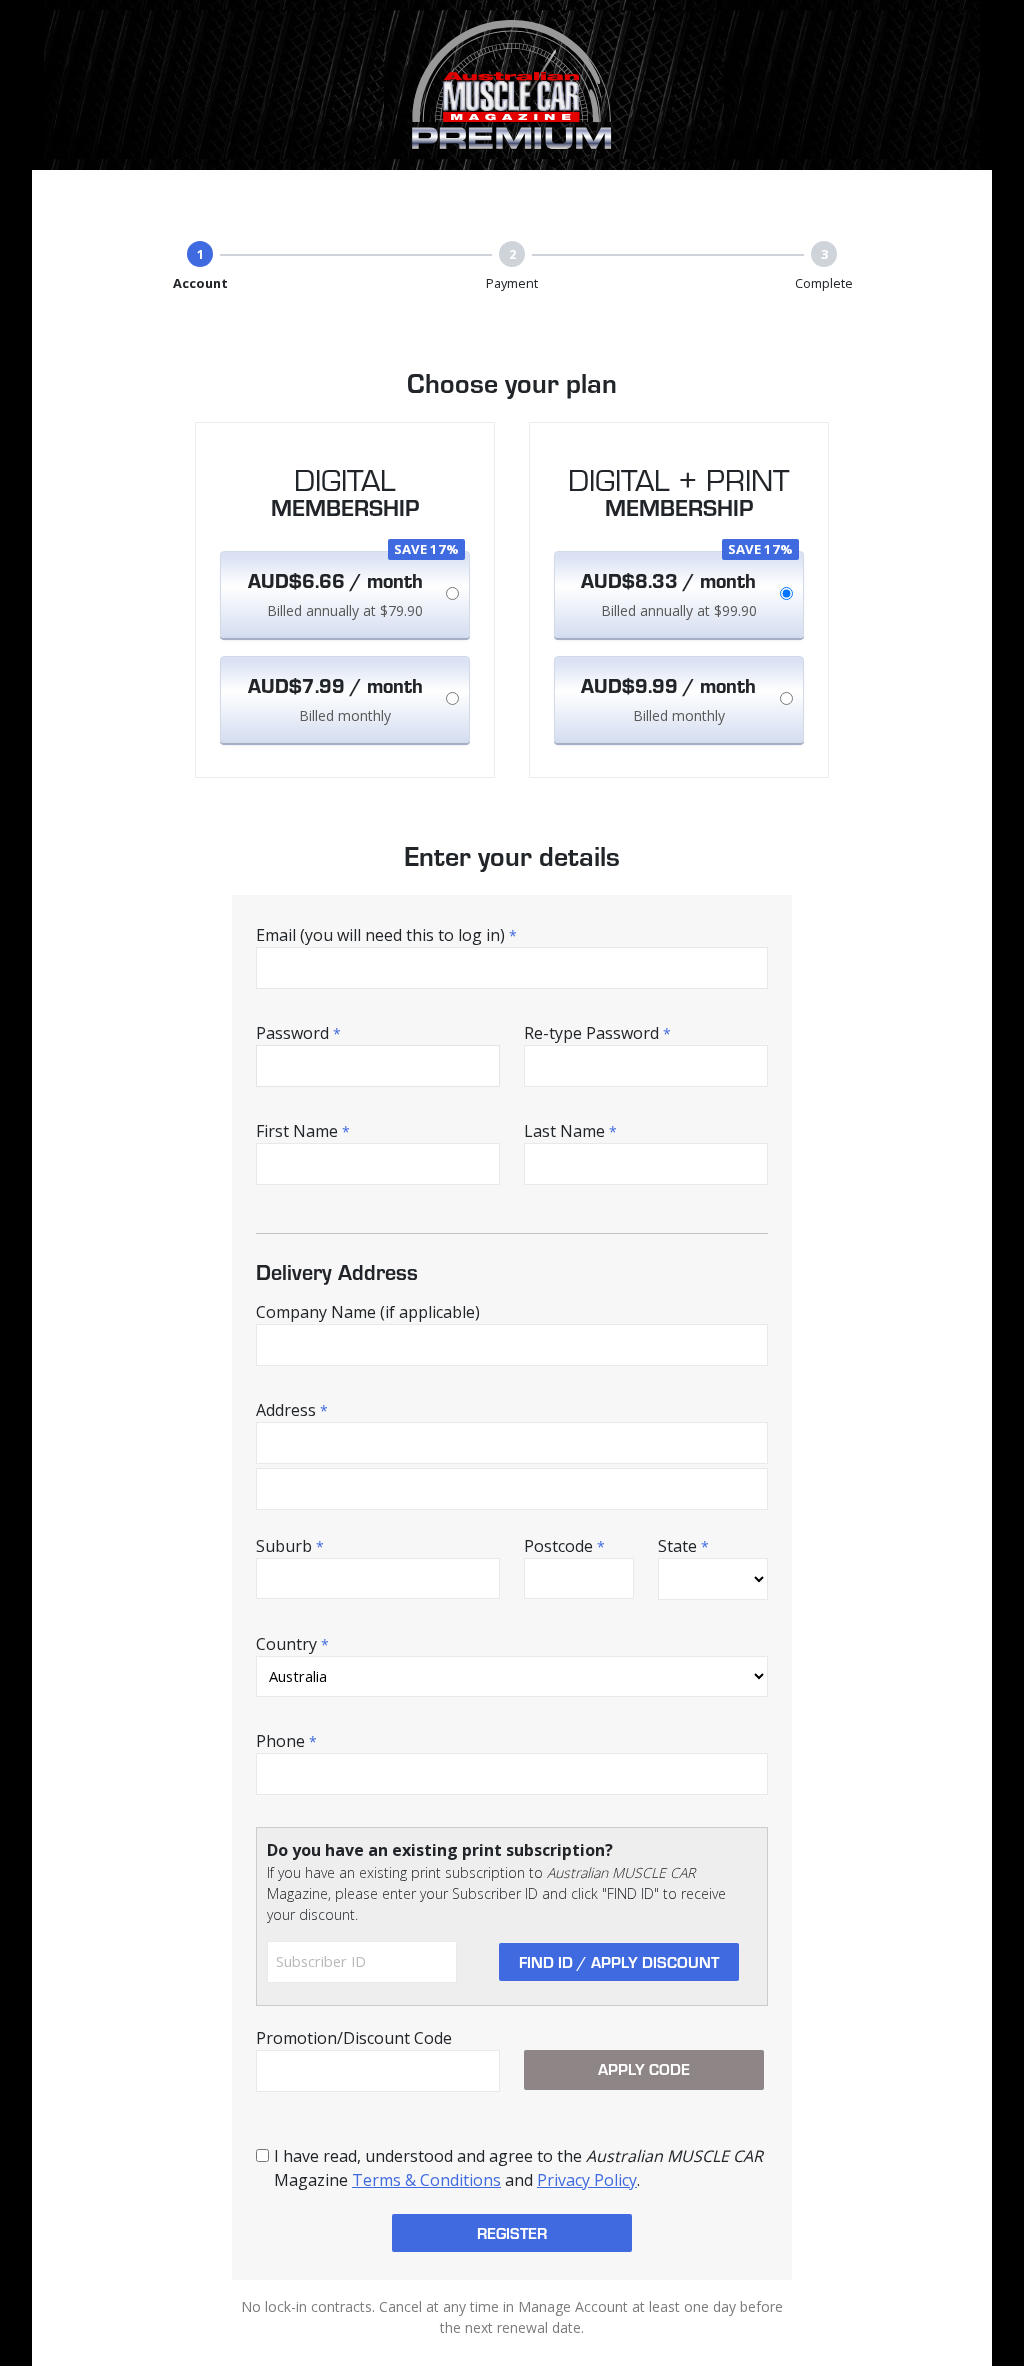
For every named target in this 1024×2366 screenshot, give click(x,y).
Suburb (290, 1546)
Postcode (564, 1546)
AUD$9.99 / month (668, 685)
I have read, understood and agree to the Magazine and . (518, 2168)
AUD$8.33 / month (668, 580)
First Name (303, 1131)
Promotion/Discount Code (354, 2038)
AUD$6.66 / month (335, 580)
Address (292, 1410)
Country (292, 1644)
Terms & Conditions (426, 2180)
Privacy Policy (587, 2180)
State (683, 1546)
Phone (286, 1741)
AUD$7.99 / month (335, 685)
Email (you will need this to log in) (386, 935)
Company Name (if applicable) (368, 1312)
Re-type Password (597, 1033)
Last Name (570, 1131)
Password (298, 1033)
